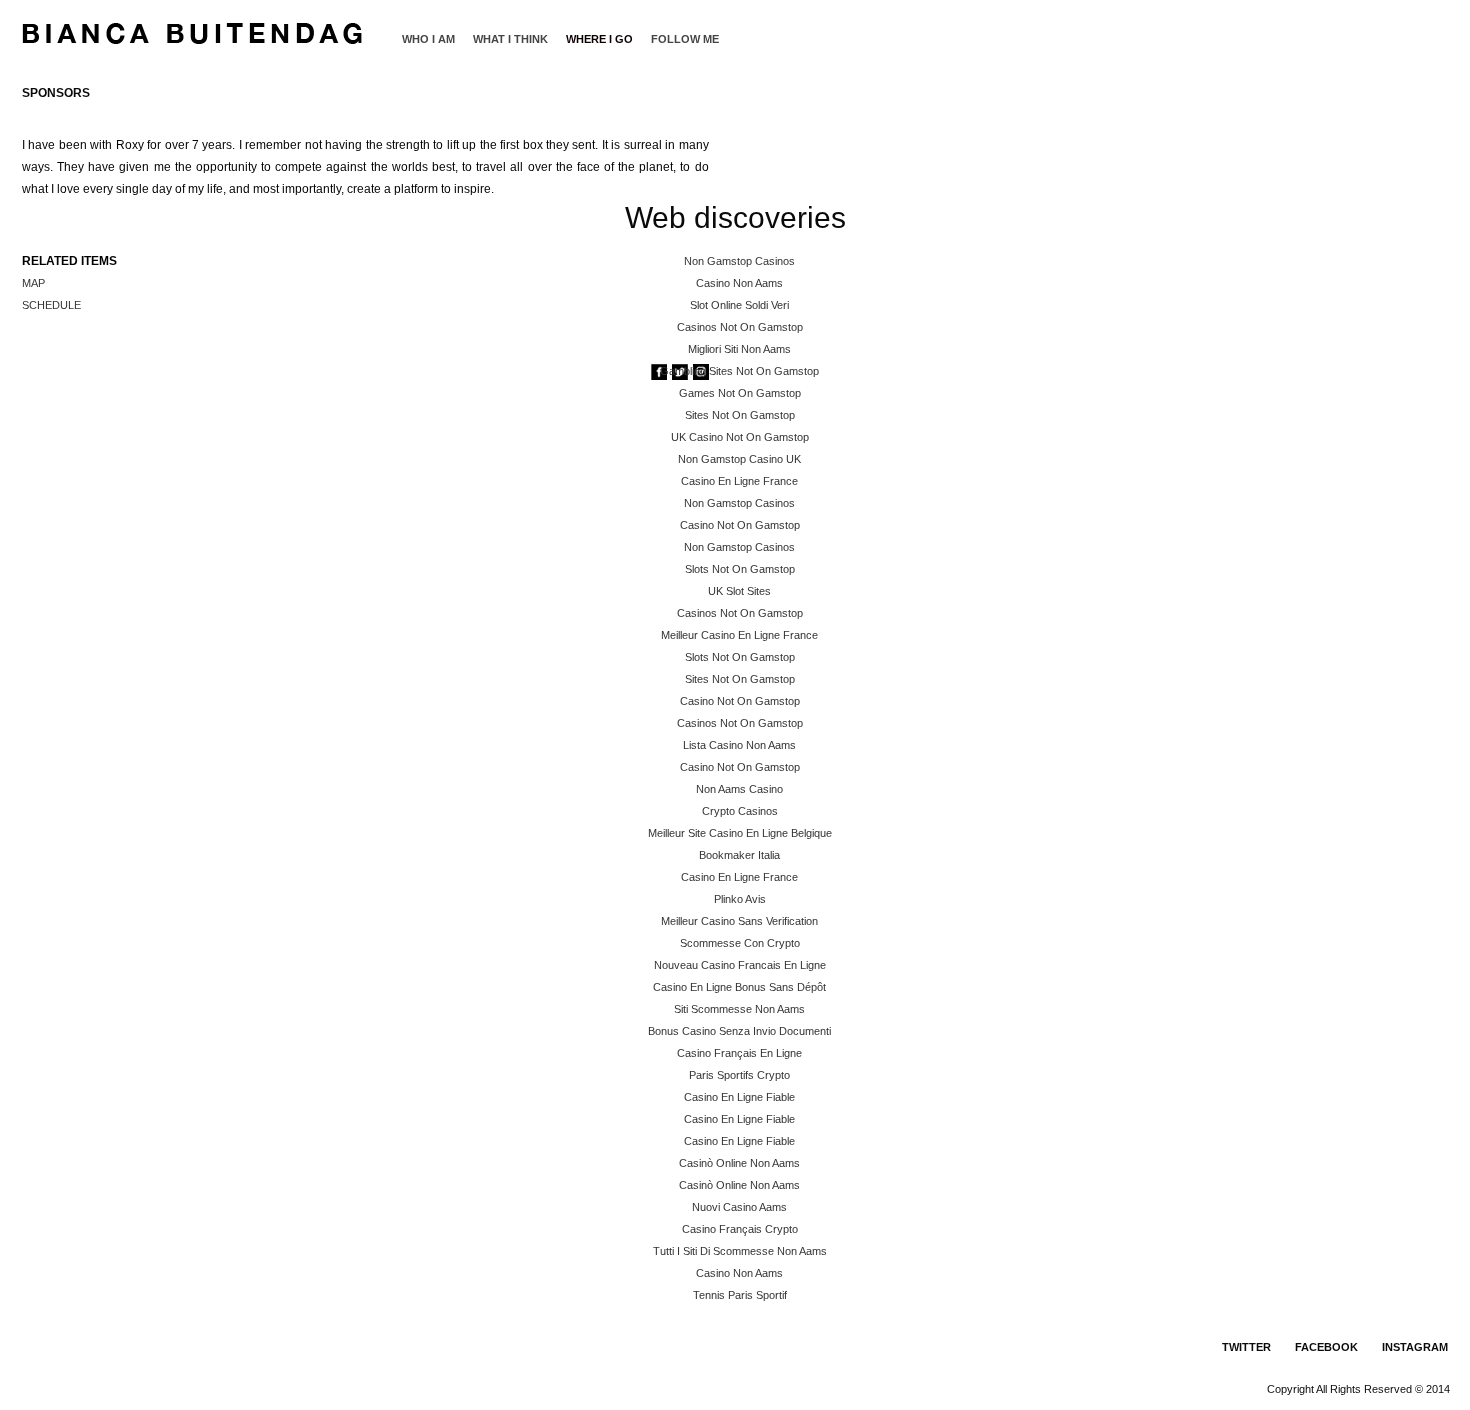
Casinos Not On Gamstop (740, 327)
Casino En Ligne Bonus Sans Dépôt (739, 987)
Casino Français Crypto (740, 1229)
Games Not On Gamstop (740, 393)
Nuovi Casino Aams (739, 1207)
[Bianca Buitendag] (193, 26)
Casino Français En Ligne (739, 1053)
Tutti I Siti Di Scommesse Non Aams (740, 1251)
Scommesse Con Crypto (740, 943)
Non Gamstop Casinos (739, 261)
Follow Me (685, 39)
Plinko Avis (740, 899)
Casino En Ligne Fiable (739, 1097)
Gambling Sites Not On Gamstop (739, 371)
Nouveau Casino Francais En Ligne (740, 965)
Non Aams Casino (739, 789)
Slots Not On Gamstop (740, 569)
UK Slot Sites (739, 591)
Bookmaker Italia (739, 855)
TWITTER (1246, 1347)
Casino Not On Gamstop (740, 525)
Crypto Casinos (740, 811)
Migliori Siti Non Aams (739, 349)
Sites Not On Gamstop (740, 415)
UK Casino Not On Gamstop (740, 437)
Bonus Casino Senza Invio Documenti (739, 1031)
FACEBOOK (1326, 1347)
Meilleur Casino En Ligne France (739, 635)
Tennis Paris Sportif (740, 1295)
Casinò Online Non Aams (739, 1163)
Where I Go (599, 39)
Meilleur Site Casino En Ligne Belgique (740, 833)
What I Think (510, 39)
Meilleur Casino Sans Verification (739, 921)
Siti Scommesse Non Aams (739, 1009)
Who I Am (428, 39)
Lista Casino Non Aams (739, 745)
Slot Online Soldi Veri (739, 305)
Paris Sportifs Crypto (739, 1075)
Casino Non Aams (739, 283)
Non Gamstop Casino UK (739, 459)
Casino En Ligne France (739, 481)
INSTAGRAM (1415, 1347)
